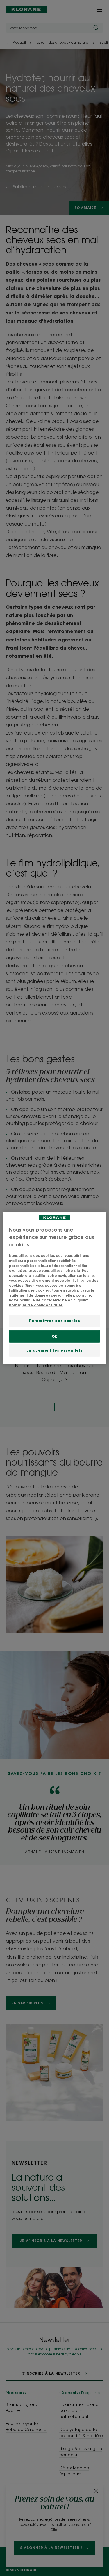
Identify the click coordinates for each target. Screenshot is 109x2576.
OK (54, 1336)
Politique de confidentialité (36, 1305)
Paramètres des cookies (55, 1321)
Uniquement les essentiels (54, 1350)
